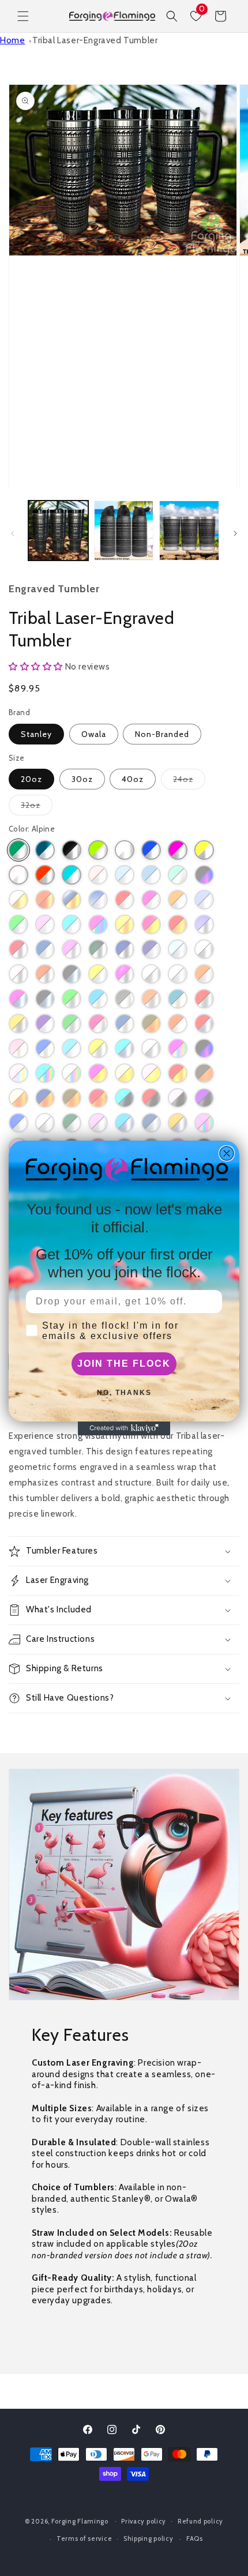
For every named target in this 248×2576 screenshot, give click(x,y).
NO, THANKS (124, 1393)
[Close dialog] (227, 1153)
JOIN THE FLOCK (124, 1364)
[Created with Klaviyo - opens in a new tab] (124, 1428)
